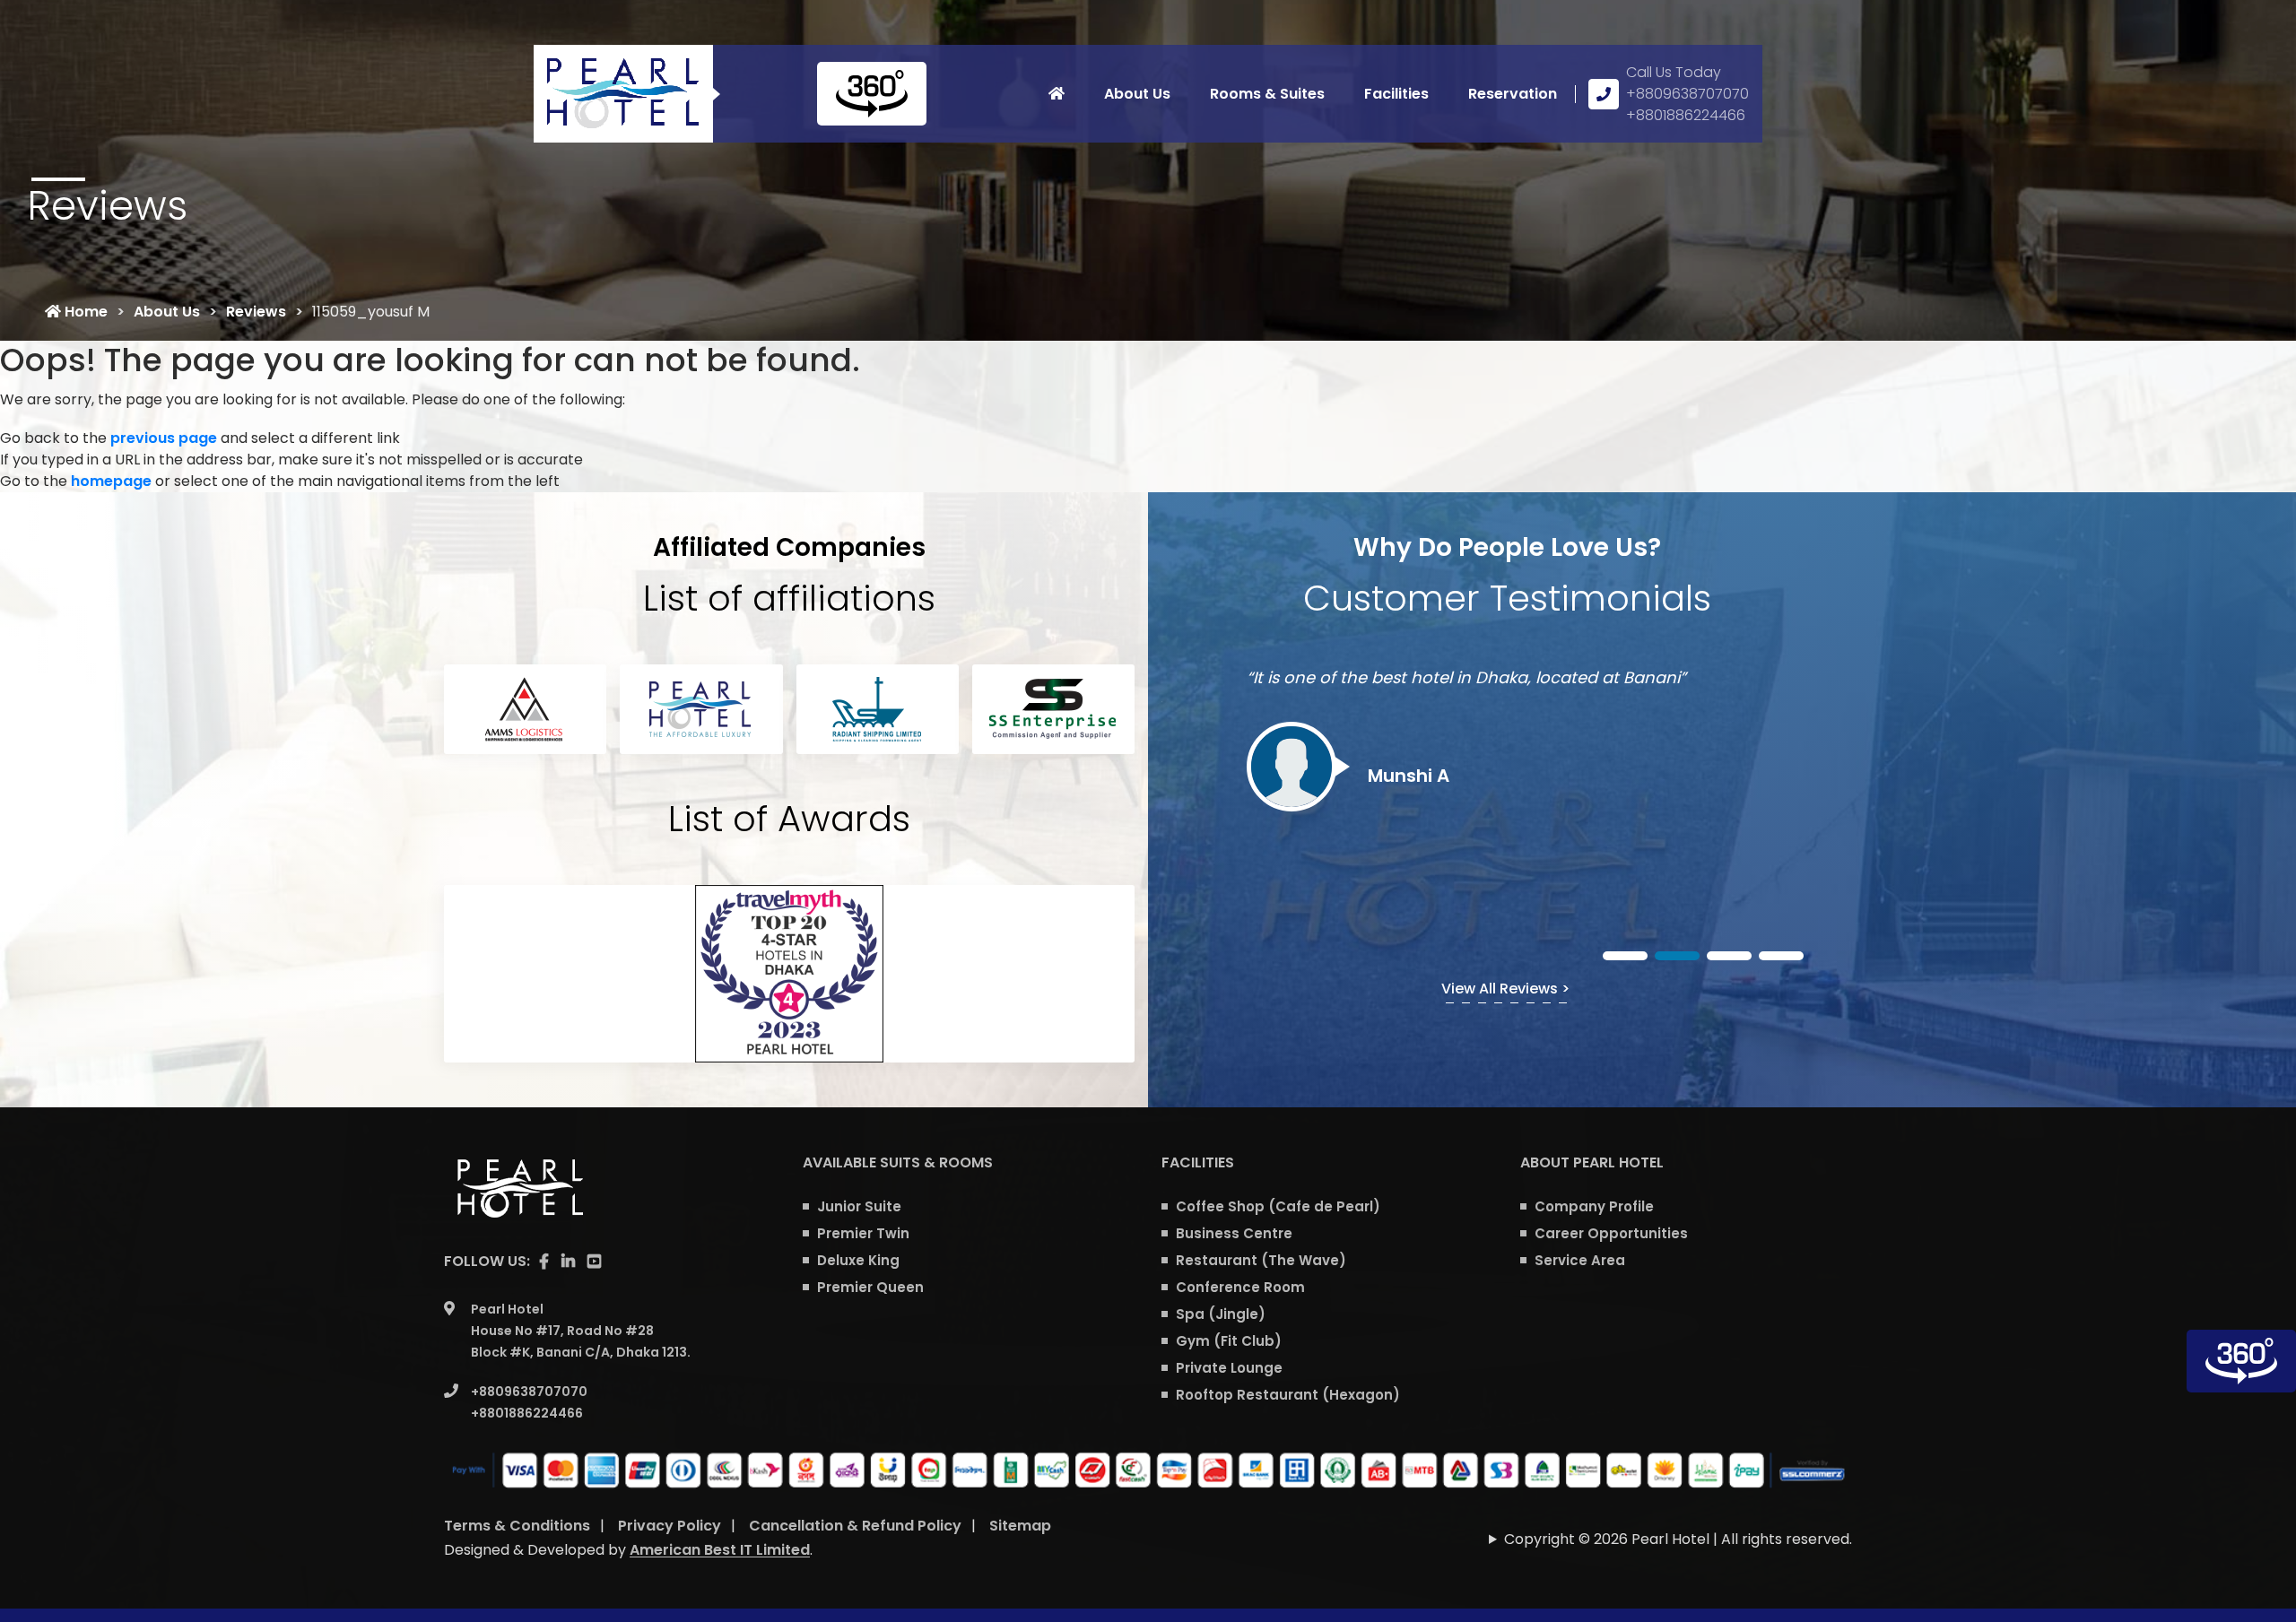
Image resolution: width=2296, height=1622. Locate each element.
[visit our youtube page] (594, 1262)
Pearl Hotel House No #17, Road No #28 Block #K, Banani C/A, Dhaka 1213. (581, 1331)
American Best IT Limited (720, 1550)
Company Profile (1594, 1206)
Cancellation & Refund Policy (855, 1526)
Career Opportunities (1611, 1233)
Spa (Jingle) (1221, 1314)
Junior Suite (859, 1206)
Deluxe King (858, 1260)
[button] (1625, 956)
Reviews (256, 312)
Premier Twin (863, 1233)
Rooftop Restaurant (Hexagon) (1288, 1395)
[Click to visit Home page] (1057, 94)
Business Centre (1234, 1233)
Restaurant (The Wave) (1261, 1260)
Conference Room (1240, 1287)
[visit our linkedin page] (568, 1262)
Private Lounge (1229, 1368)
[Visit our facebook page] (544, 1262)
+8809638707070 (1687, 94)
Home (84, 312)
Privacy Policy (670, 1526)
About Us (1137, 94)
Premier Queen (870, 1287)
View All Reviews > (1505, 989)
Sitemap (1020, 1526)
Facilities (1396, 94)
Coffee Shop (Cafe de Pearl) (1278, 1206)
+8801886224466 (1686, 115)
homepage (111, 481)
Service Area (1580, 1260)
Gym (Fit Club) (1229, 1341)
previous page (164, 438)
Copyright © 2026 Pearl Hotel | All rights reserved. (1678, 1539)
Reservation (1513, 94)
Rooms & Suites (1267, 94)
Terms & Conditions (517, 1526)
